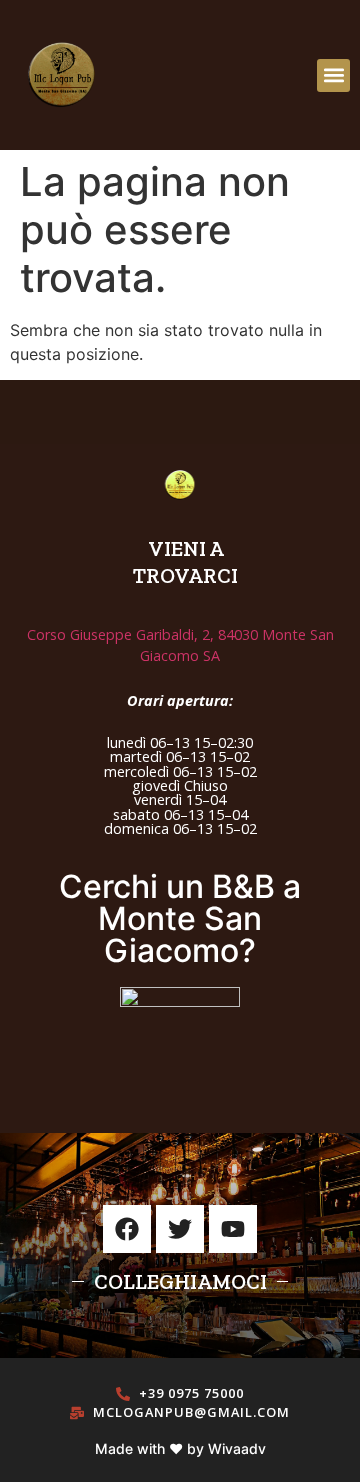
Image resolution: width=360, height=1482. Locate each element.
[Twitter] (180, 1229)
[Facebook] (127, 1229)
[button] (333, 75)
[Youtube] (233, 1229)
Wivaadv (237, 1448)
